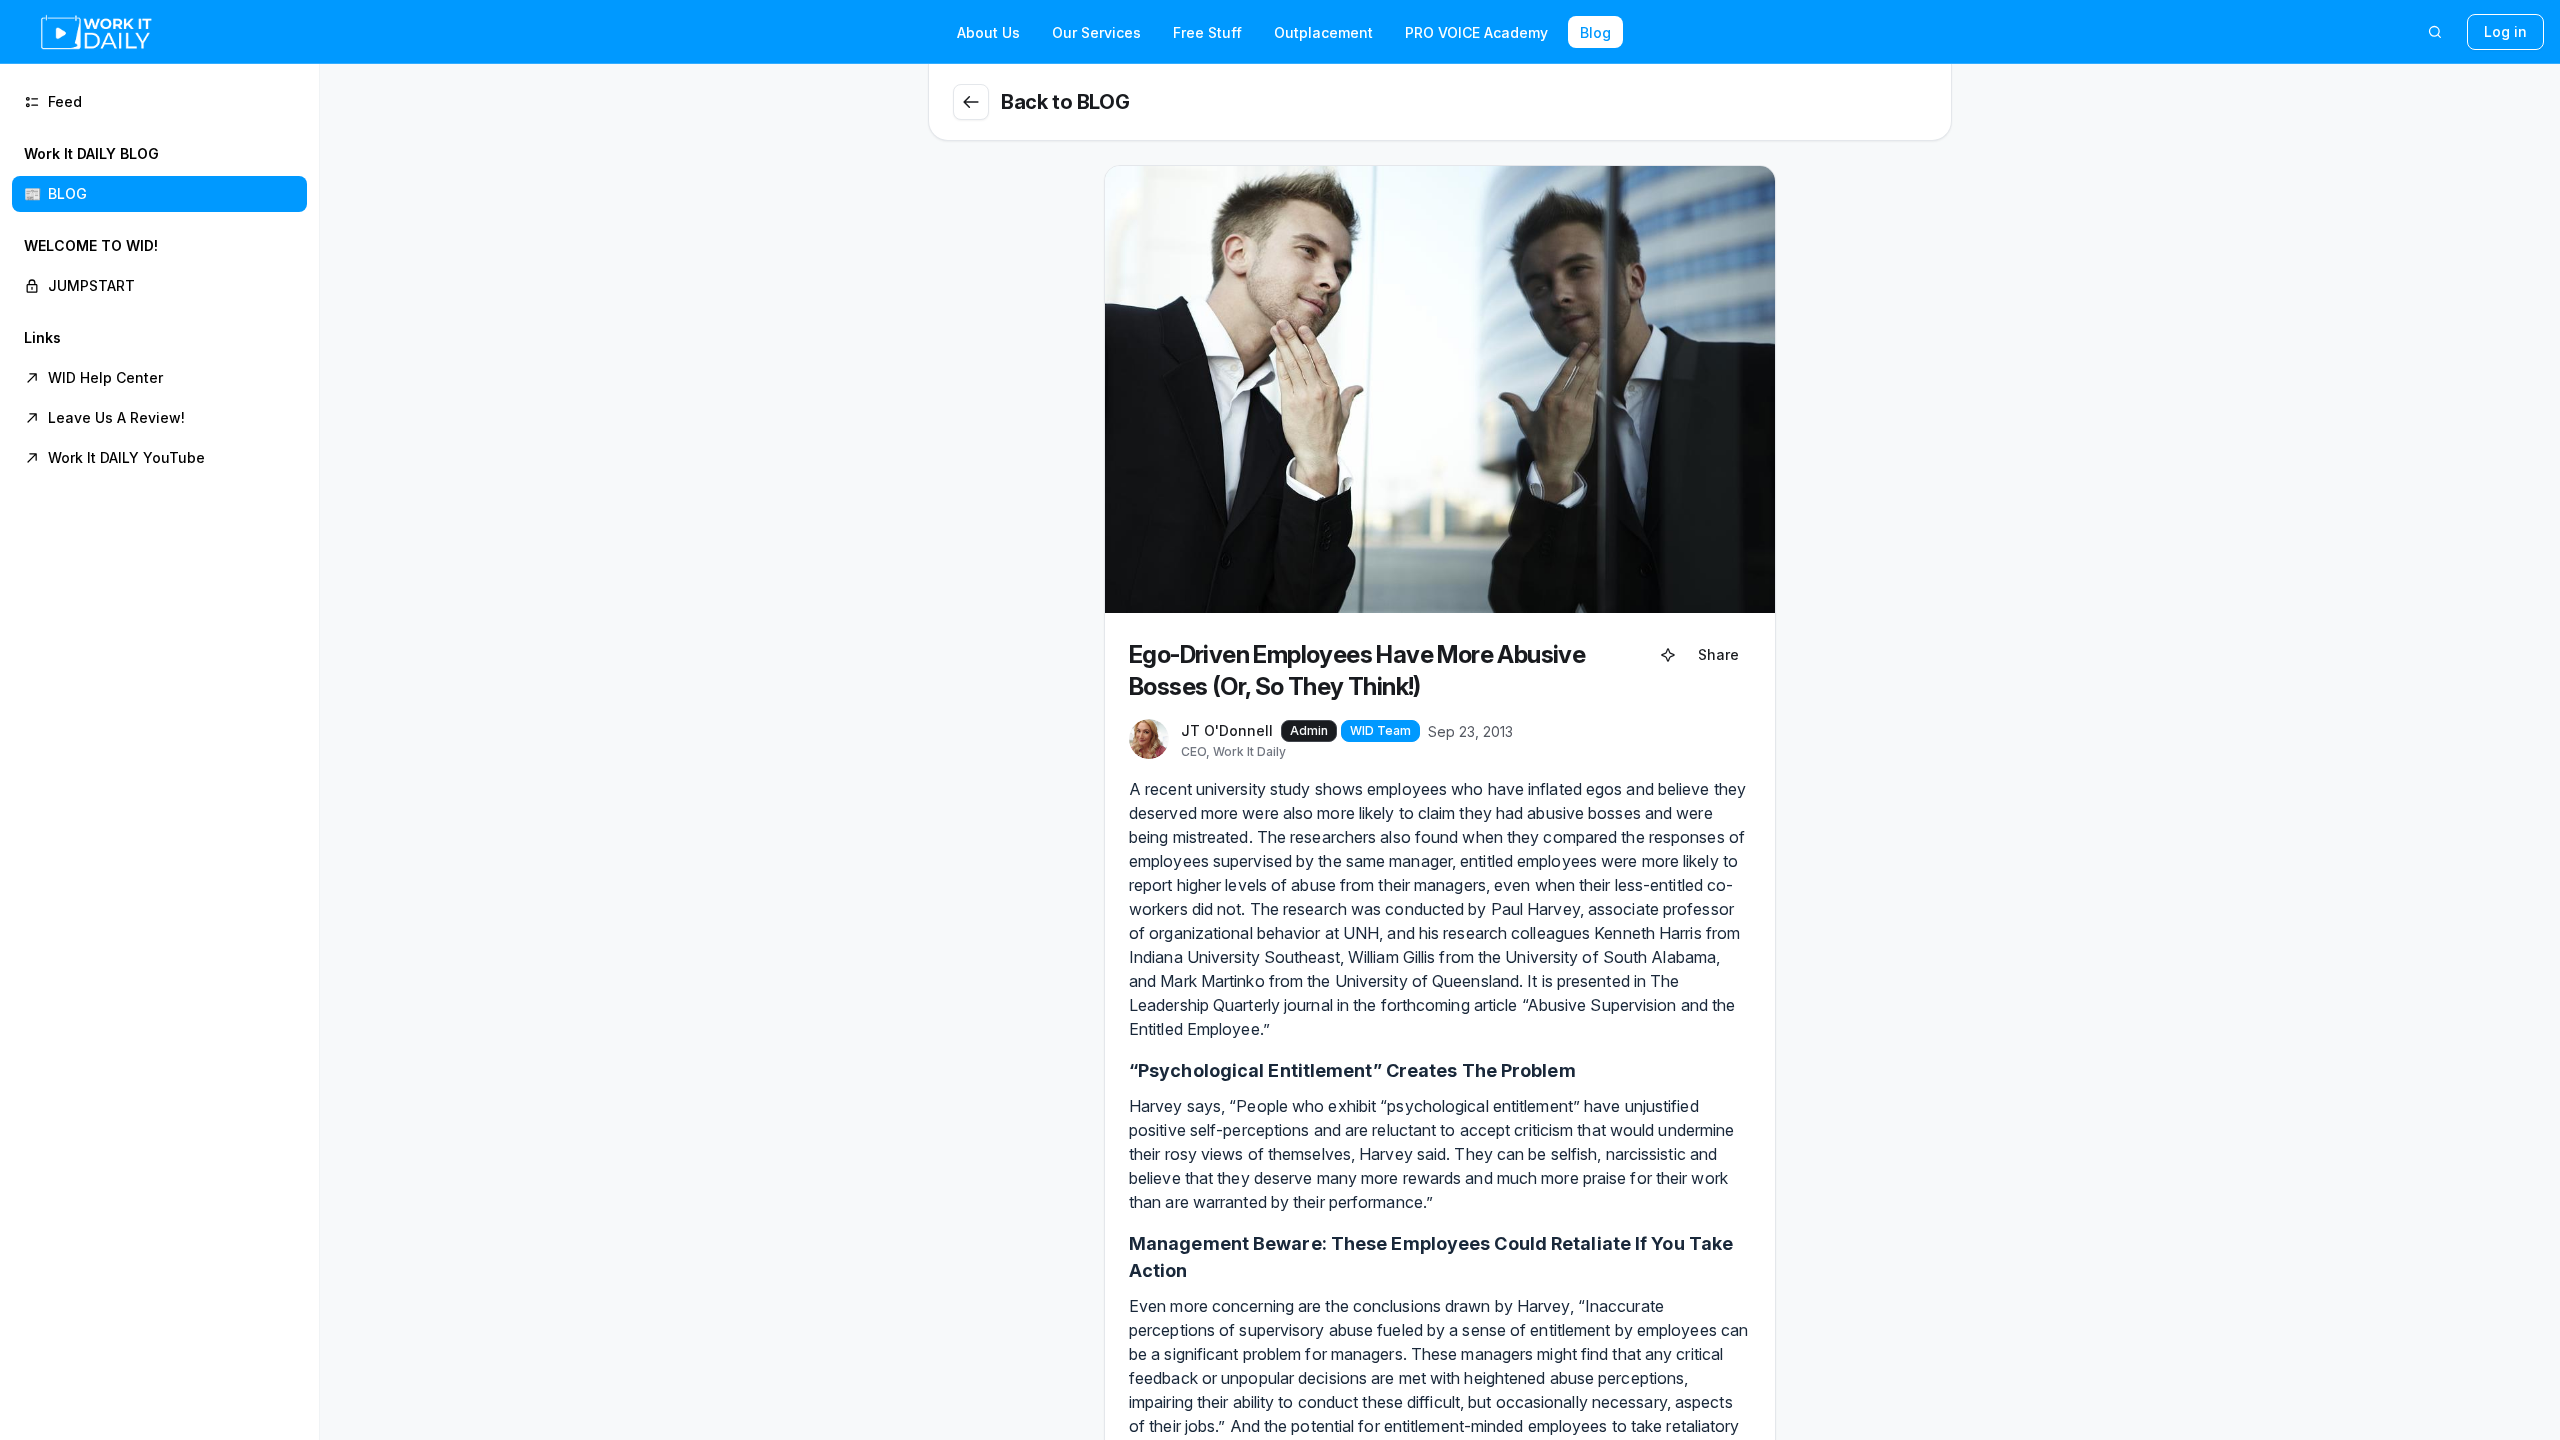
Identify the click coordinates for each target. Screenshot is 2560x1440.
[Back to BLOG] (971, 102)
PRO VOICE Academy (1476, 32)
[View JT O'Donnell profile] (1149, 740)
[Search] (2435, 32)
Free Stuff (1207, 32)
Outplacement (1323, 32)
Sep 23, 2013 (1470, 731)
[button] (159, 174)
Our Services (1096, 32)
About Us (988, 32)
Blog (1595, 32)
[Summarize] (1668, 655)
